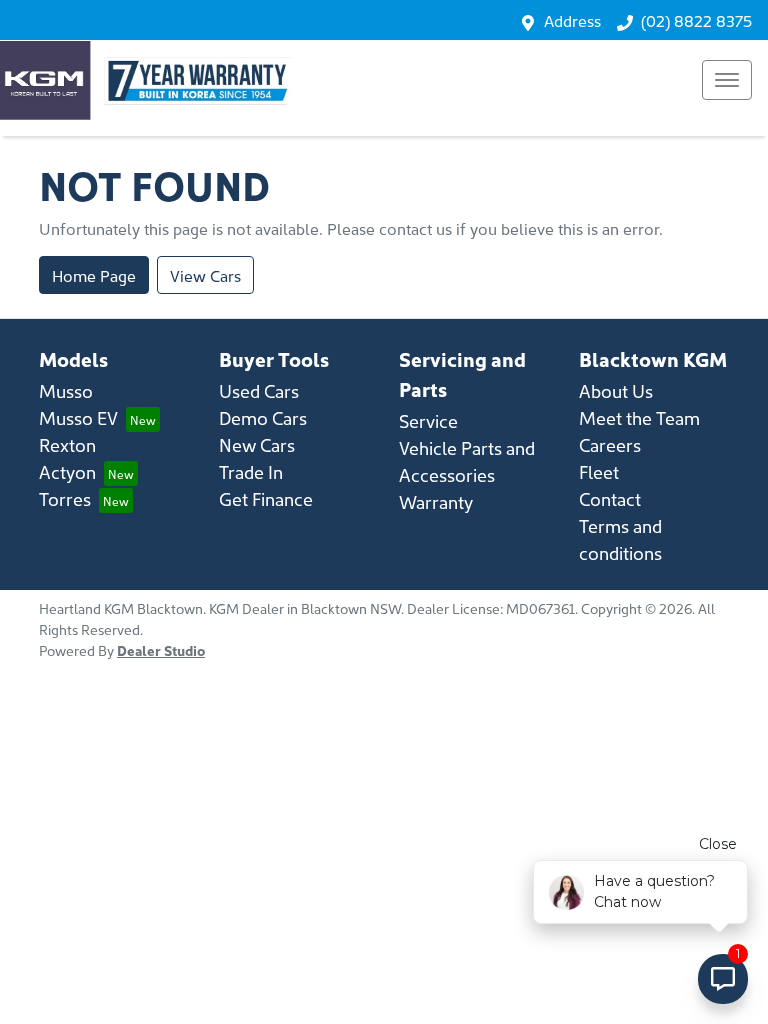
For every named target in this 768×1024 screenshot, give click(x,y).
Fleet (599, 471)
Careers (610, 444)
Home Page (94, 275)
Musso (66, 390)
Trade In (251, 471)
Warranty (436, 501)
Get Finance (266, 498)
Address (572, 20)
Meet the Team (639, 417)
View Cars (205, 275)
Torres (65, 498)
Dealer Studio (161, 650)
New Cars (257, 444)
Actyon (67, 471)
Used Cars (259, 390)
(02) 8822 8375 (696, 20)
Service (428, 420)
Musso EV (78, 417)
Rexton (67, 444)
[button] (727, 80)
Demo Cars (263, 417)
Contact (610, 498)
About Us (616, 390)
